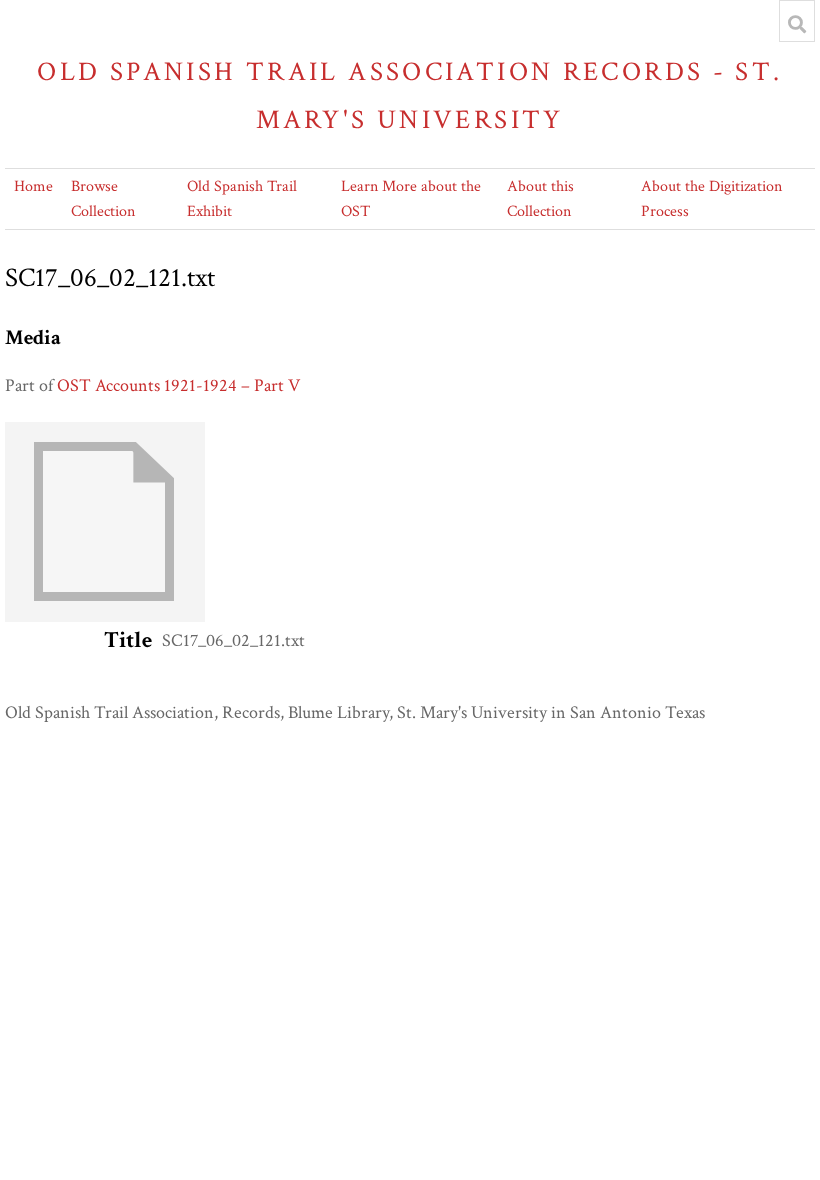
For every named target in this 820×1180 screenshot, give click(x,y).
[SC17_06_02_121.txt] (105, 616)
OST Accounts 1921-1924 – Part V (178, 385)
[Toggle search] (797, 24)
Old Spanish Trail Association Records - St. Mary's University (409, 95)
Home (33, 186)
